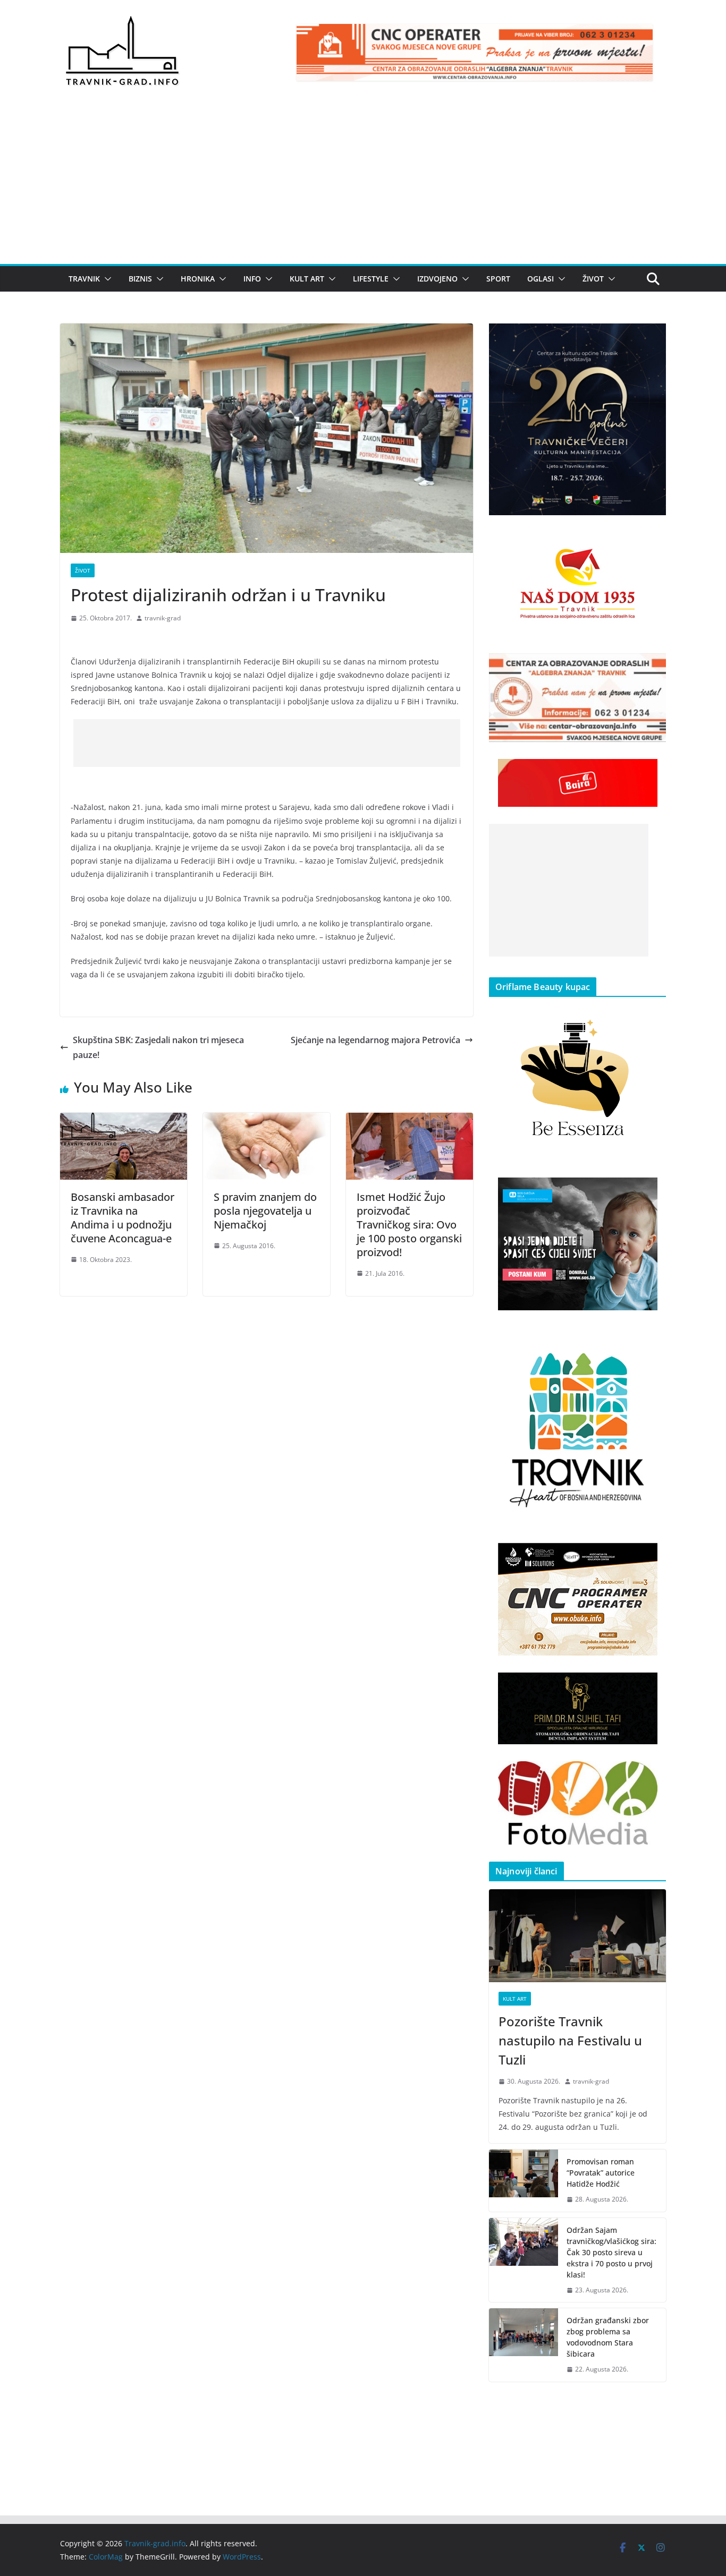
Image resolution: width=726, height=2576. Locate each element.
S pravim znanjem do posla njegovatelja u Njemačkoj (265, 1211)
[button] (106, 279)
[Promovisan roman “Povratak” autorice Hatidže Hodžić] (524, 2181)
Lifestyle (371, 279)
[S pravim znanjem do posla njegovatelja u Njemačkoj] (267, 1120)
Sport (498, 279)
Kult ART (307, 279)
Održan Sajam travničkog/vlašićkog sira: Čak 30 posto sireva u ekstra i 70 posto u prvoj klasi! (611, 2252)
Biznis (140, 279)
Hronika (198, 279)
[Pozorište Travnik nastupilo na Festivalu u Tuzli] (577, 1936)
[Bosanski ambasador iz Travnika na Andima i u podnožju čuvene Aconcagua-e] (124, 1120)
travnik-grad (163, 618)
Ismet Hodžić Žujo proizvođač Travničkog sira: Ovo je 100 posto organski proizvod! (409, 1225)
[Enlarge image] (652, 337)
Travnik (84, 279)
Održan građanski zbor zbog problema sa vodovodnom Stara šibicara (608, 2337)
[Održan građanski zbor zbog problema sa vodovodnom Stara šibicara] (524, 2345)
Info (252, 279)
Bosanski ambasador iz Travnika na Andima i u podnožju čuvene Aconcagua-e (123, 1218)
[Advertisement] (363, 184)
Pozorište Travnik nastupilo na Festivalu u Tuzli (570, 2040)
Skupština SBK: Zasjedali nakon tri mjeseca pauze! (158, 1048)
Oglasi (541, 279)
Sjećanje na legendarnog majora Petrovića (375, 1040)
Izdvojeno (437, 279)
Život (593, 279)
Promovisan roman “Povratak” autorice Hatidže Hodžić (601, 2173)
